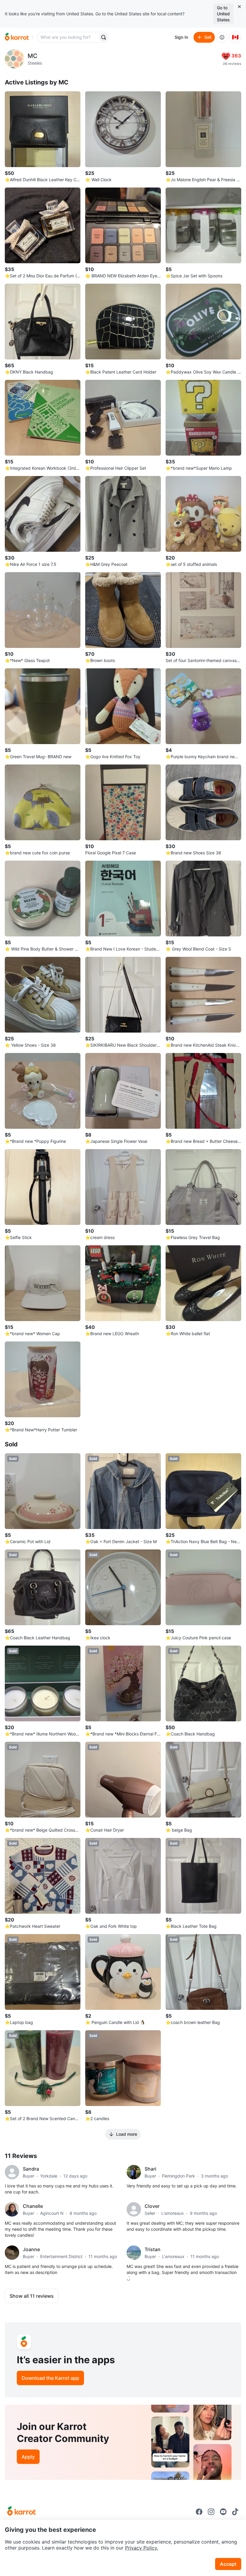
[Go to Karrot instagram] (211, 2512)
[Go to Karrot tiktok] (235, 2512)
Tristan (153, 2249)
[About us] (222, 37)
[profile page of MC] (14, 59)
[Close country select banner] (239, 7)
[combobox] (68, 37)
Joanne (31, 2249)
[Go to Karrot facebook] (199, 2512)
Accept (228, 2564)
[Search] (103, 37)
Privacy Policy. (142, 2548)
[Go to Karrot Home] (21, 2512)
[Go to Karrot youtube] (223, 2512)
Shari (150, 2169)
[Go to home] (17, 37)
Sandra (31, 2169)
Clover (152, 2206)
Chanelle (33, 2206)
